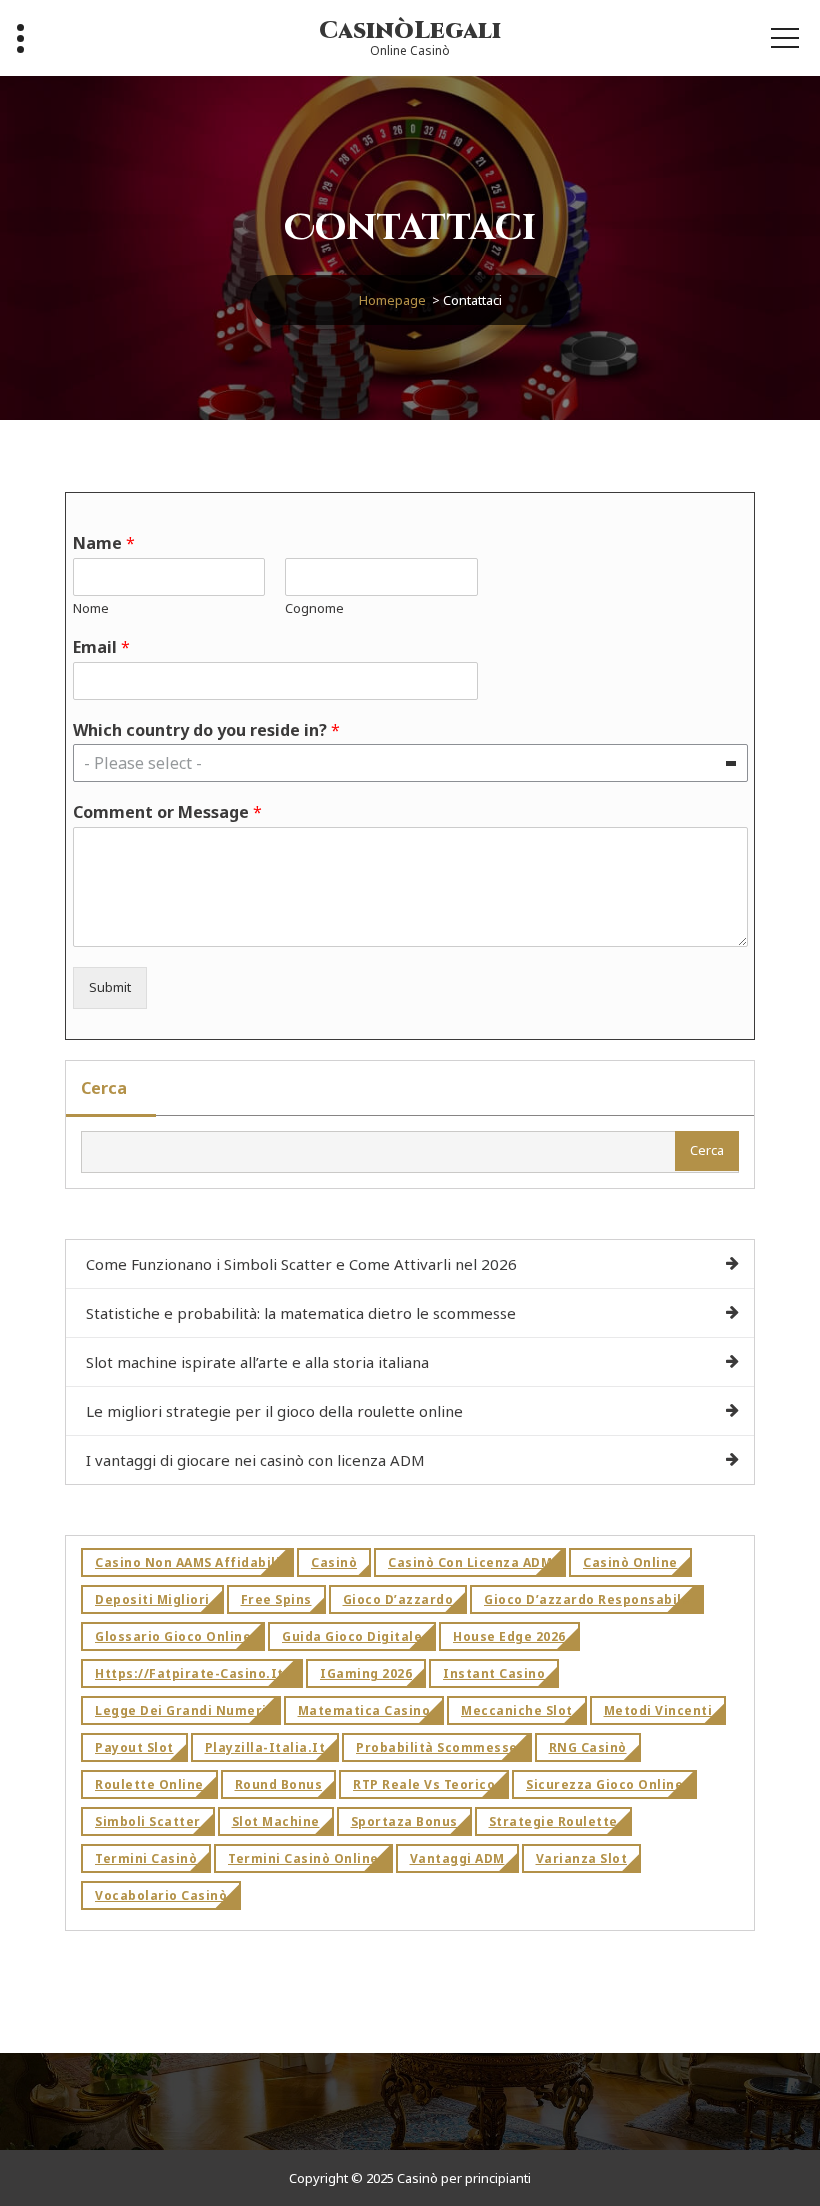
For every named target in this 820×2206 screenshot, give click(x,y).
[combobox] (410, 763)
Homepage (392, 300)
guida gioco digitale (352, 1636)
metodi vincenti (658, 1710)
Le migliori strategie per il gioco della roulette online (274, 1411)
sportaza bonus (404, 1821)
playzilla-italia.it (265, 1747)
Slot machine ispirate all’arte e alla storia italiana (257, 1362)
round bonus (279, 1784)
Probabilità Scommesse (437, 1747)
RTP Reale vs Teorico (424, 1784)
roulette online (149, 1784)
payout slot (134, 1747)
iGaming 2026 (366, 1673)
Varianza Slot (582, 1858)
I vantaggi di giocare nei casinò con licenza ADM (255, 1460)
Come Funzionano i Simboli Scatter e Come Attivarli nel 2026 (301, 1264)
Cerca (104, 1088)
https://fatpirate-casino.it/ (192, 1673)
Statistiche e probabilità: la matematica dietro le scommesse (301, 1313)
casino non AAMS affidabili (187, 1562)
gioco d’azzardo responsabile (587, 1599)
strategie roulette (553, 1821)
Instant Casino (494, 1673)
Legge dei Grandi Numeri (181, 1710)
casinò (334, 1562)
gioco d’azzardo (398, 1599)
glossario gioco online (173, 1636)
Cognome (314, 608)
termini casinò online (303, 1858)
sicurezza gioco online (604, 1784)
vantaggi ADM (457, 1858)
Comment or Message (167, 812)
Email (101, 647)
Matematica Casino (364, 1710)
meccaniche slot (517, 1710)
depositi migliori (152, 1599)
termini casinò (146, 1858)
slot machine (276, 1821)
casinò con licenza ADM (470, 1562)
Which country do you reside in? (206, 730)
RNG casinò (588, 1747)
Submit (110, 987)
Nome (91, 608)
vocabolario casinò (161, 1895)
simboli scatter (148, 1821)
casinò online (630, 1562)
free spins (276, 1599)
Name (104, 543)
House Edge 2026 (509, 1636)
